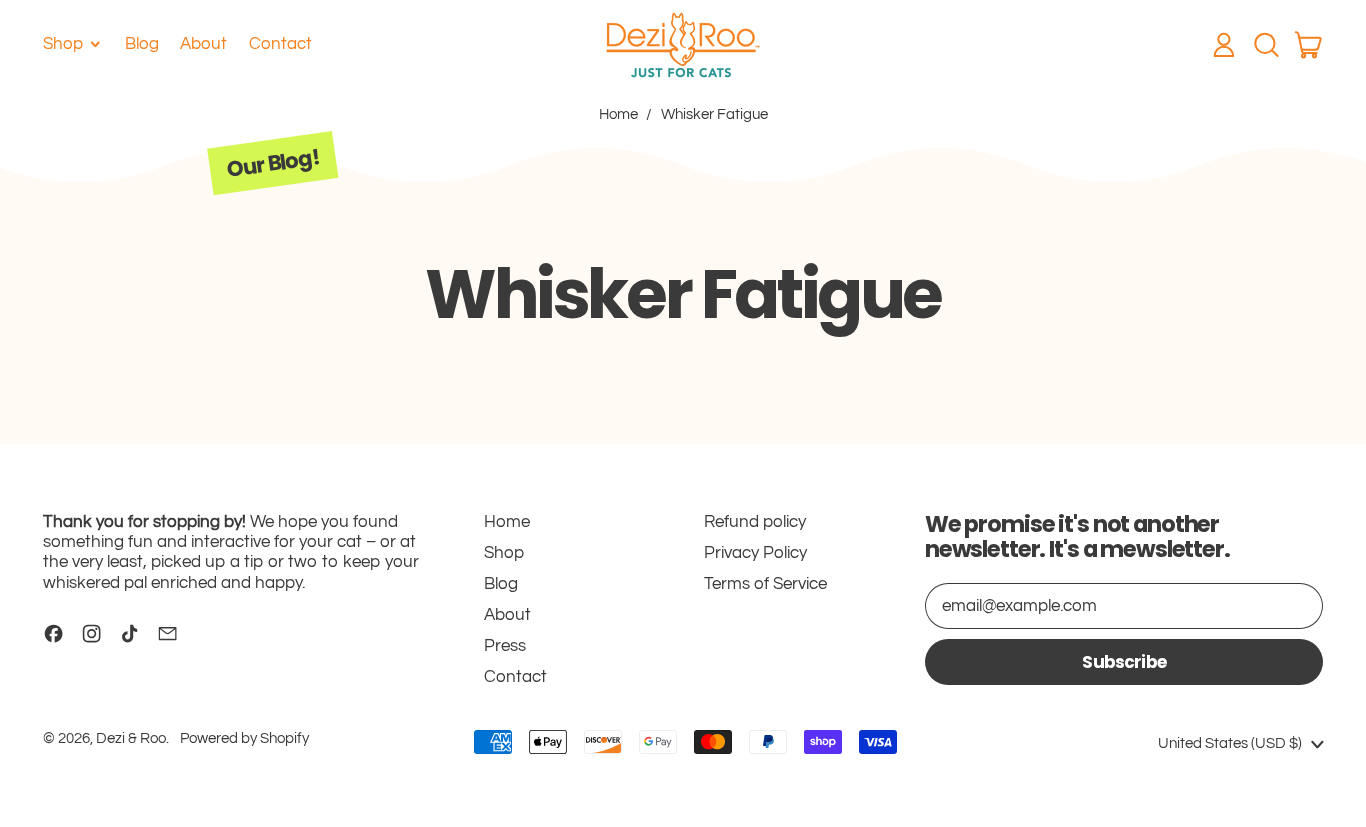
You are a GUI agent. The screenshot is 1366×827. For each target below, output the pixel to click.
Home (618, 114)
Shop (504, 553)
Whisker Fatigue (714, 114)
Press (505, 646)
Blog (142, 44)
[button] (1266, 45)
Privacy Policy (755, 553)
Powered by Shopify (244, 738)
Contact (280, 44)
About (203, 44)
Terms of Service (765, 584)
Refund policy (755, 522)
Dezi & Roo (131, 738)
